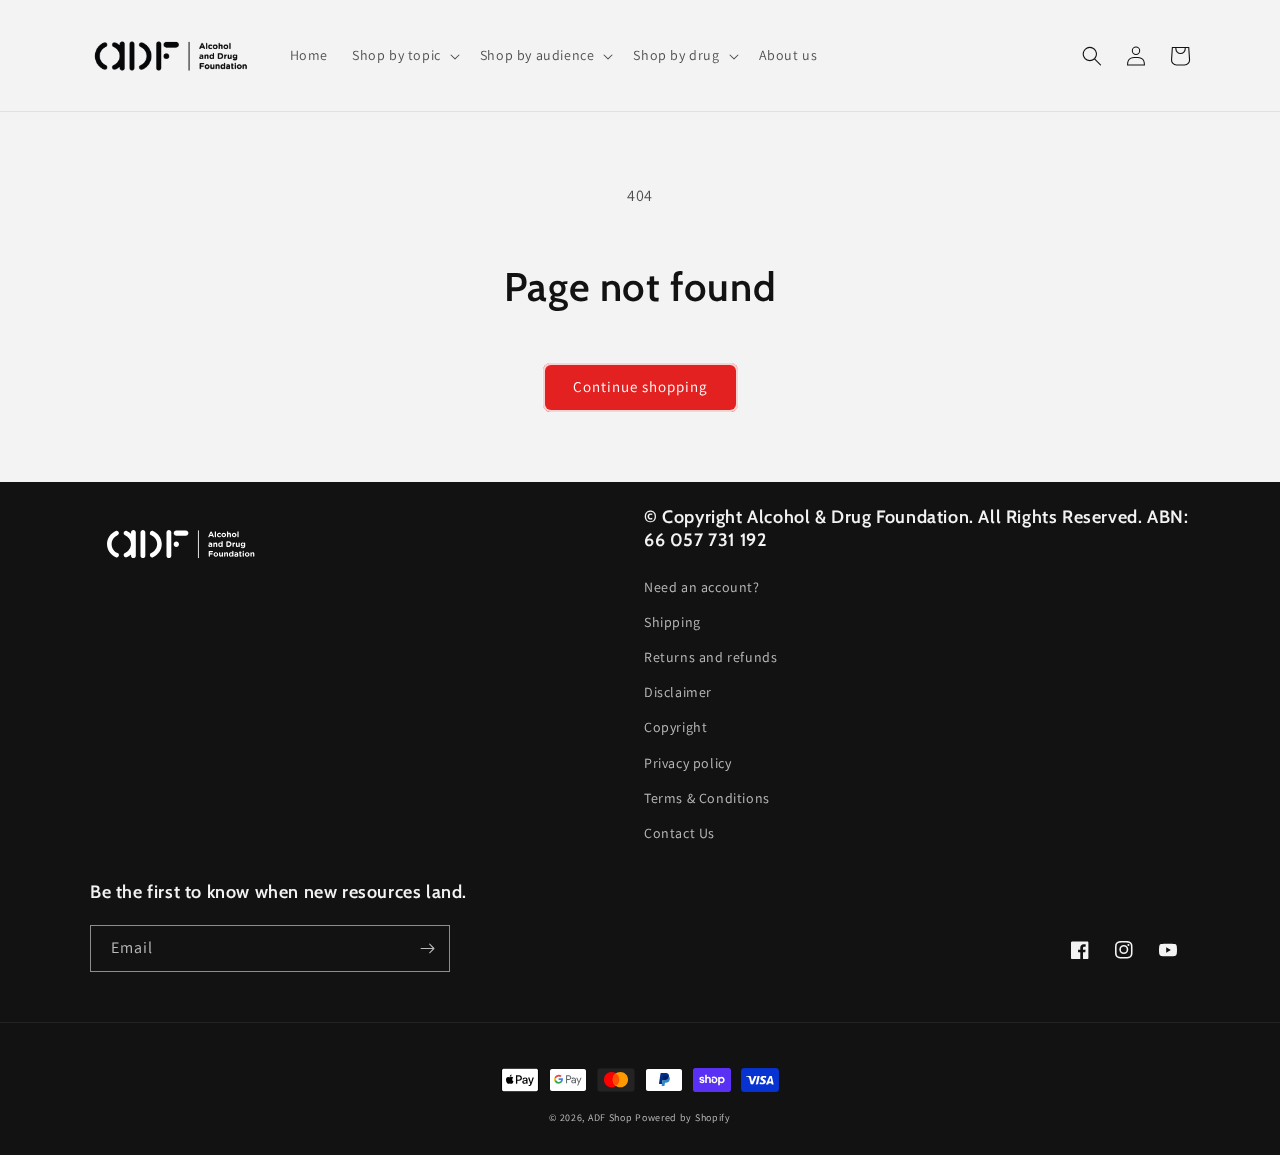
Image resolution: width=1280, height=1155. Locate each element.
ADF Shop (610, 1117)
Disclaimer (678, 692)
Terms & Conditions (707, 798)
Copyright (675, 727)
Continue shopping (640, 386)
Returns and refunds (710, 657)
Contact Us (679, 833)
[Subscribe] (427, 948)
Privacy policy (687, 763)
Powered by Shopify (683, 1117)
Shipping (672, 622)
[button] (404, 55)
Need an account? (702, 587)
